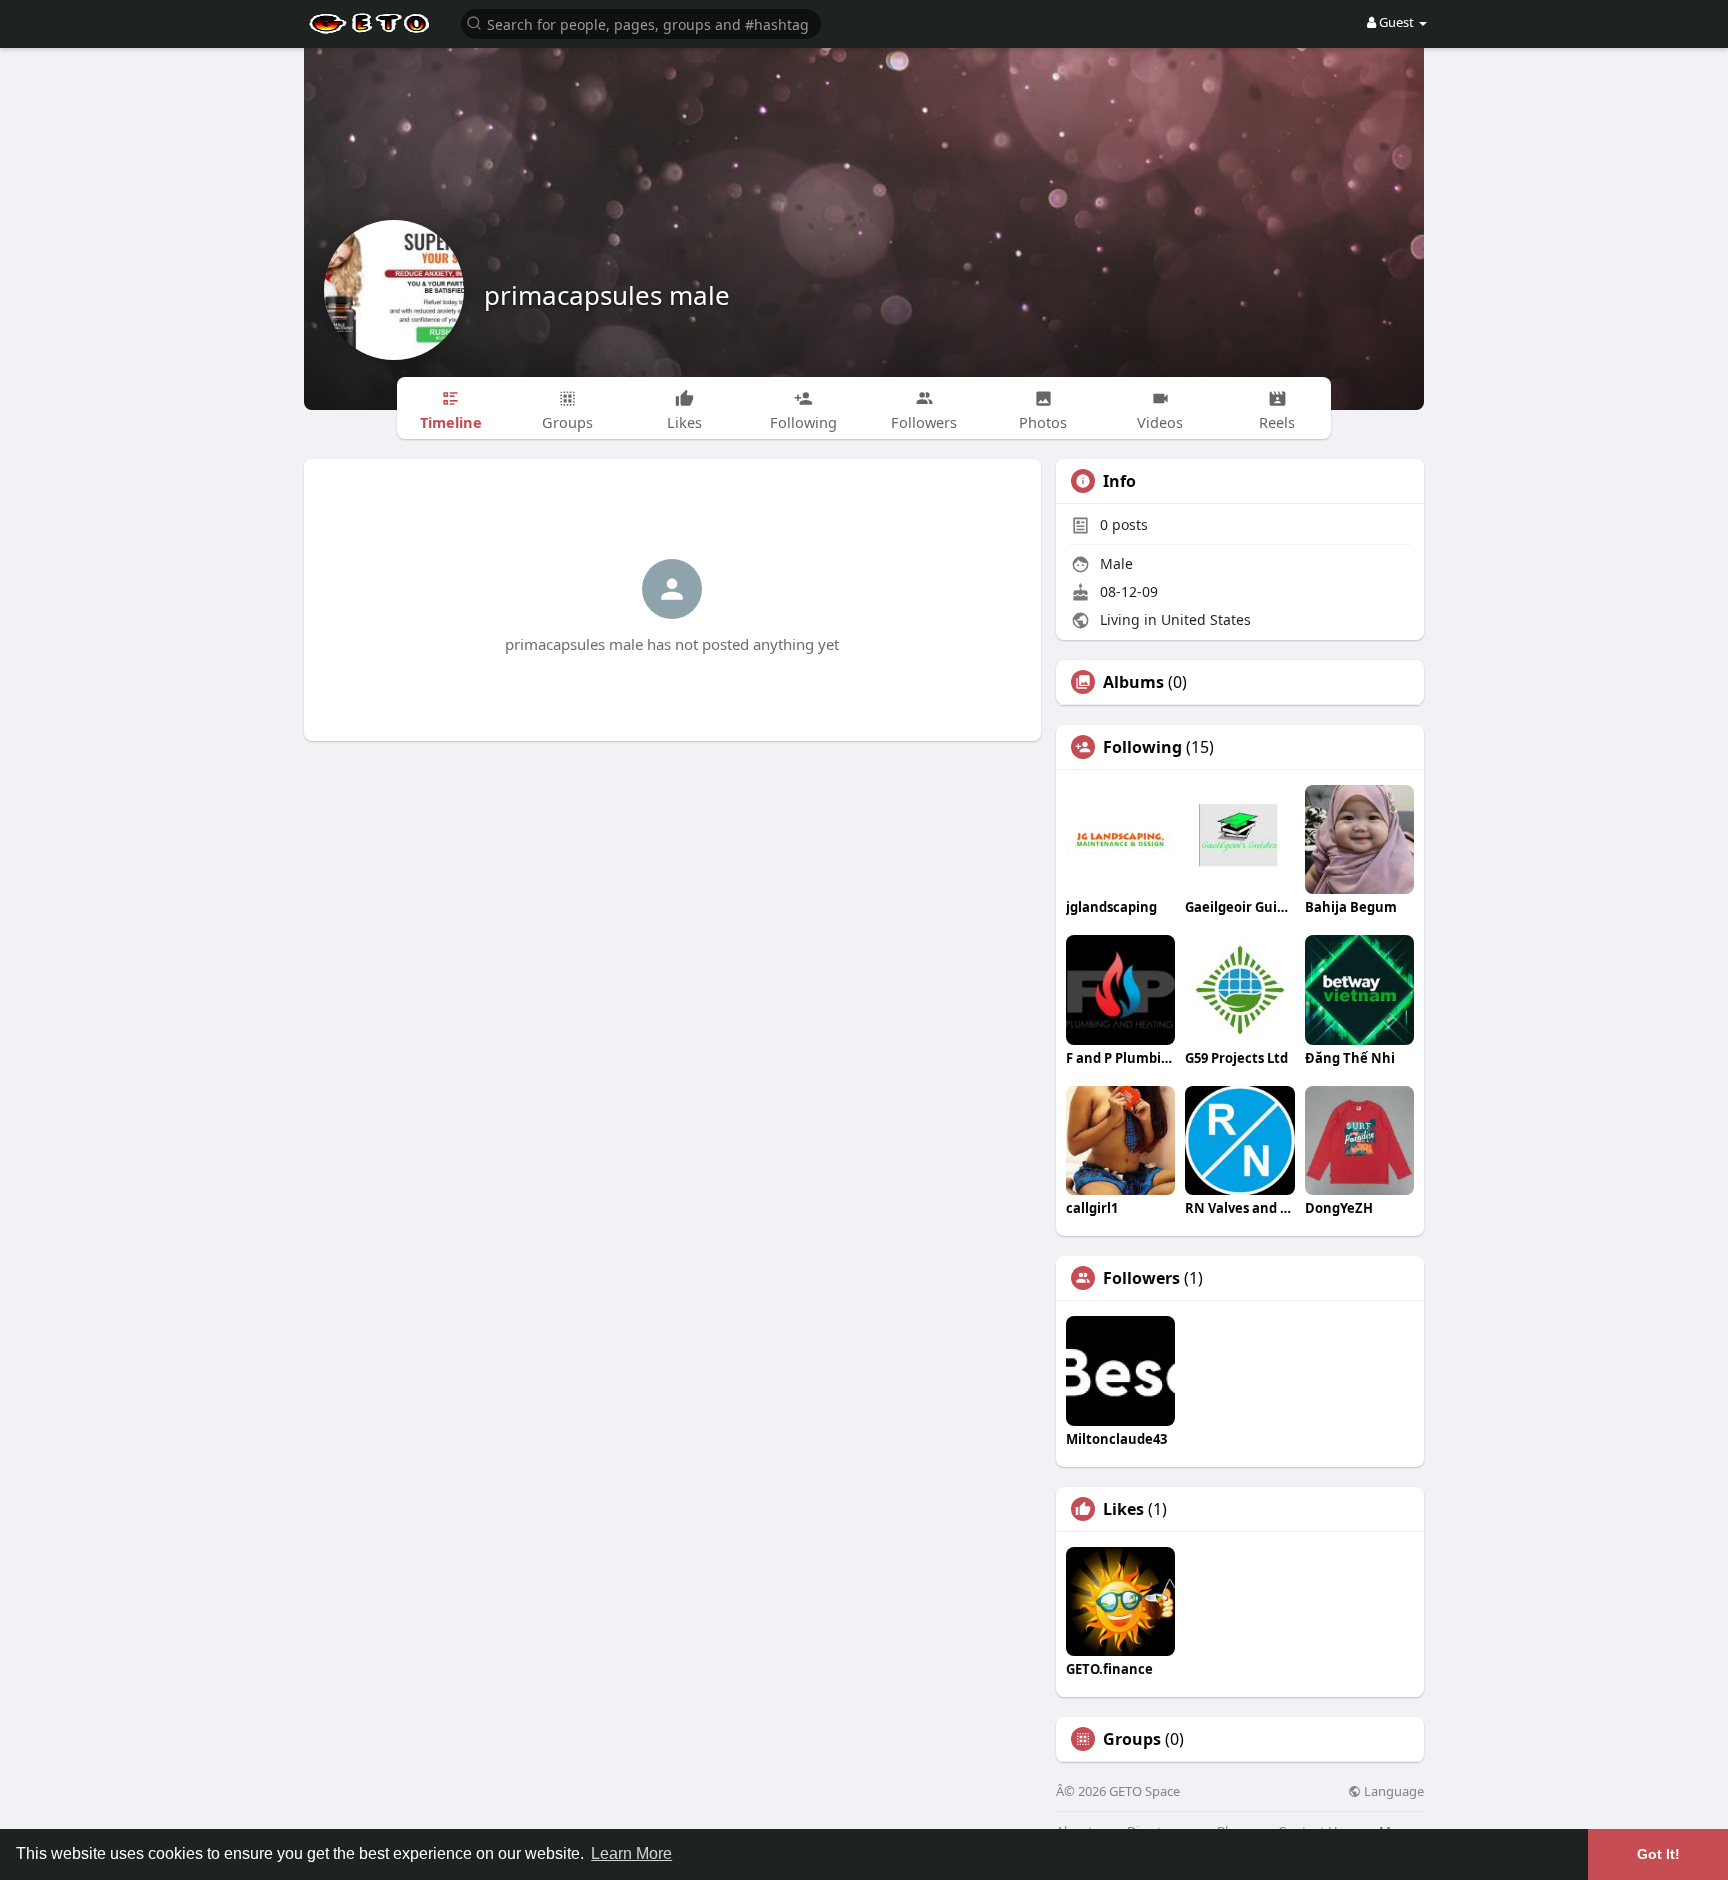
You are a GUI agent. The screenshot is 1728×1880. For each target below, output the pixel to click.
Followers (1141, 1278)
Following (1142, 747)
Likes (1123, 1509)
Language (1392, 1791)
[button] (641, 22)
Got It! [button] (1658, 1854)
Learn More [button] (631, 1853)
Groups (1132, 1739)
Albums (1133, 682)
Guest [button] (1396, 22)
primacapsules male (607, 295)
